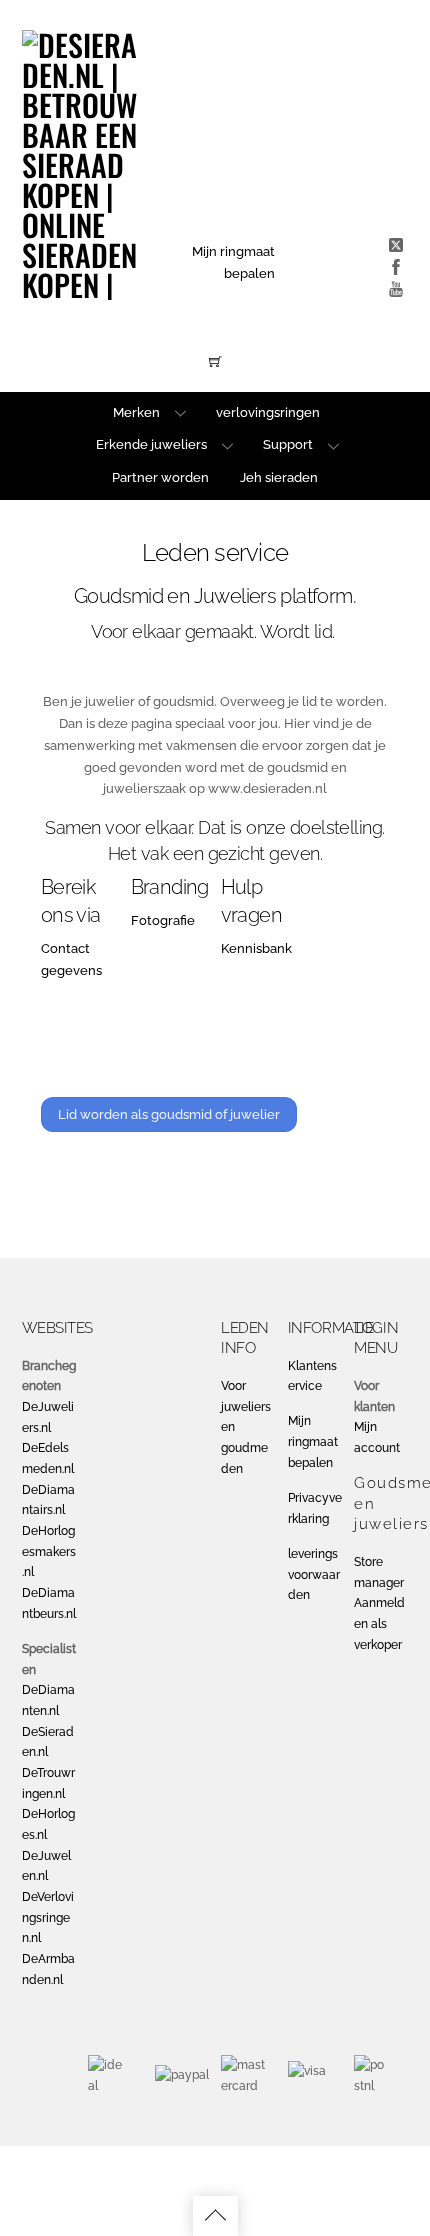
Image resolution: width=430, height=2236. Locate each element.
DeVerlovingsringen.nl (48, 1917)
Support (288, 444)
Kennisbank (256, 948)
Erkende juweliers (151, 444)
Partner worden (160, 477)
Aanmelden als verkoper (379, 1623)
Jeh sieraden (279, 477)
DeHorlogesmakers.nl (49, 1551)
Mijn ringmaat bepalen (313, 1441)
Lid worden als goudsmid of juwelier (169, 1114)
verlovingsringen (268, 412)
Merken (136, 412)
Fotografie (163, 920)
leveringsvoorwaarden (314, 1574)
